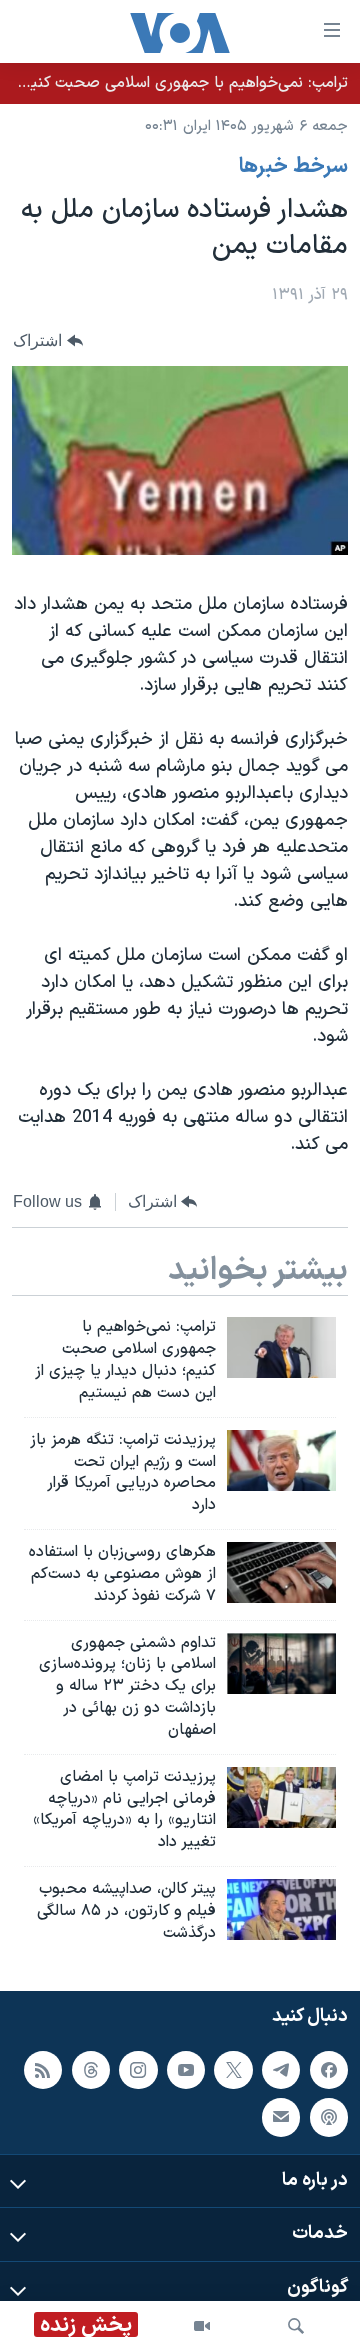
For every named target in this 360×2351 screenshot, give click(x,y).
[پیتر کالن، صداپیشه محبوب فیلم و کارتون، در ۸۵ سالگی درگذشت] (281, 1909)
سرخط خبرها (293, 167)
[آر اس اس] (43, 2069)
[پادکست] (329, 2117)
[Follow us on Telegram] (281, 2069)
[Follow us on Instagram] (138, 2069)
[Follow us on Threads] (91, 2069)
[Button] (48, 340)
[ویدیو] (202, 2326)
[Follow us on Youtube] (186, 2069)
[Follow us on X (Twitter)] (233, 2069)
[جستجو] (296, 2326)
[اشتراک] (281, 2117)
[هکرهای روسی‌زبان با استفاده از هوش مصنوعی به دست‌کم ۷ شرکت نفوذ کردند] (281, 1572)
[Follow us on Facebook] (329, 2069)
